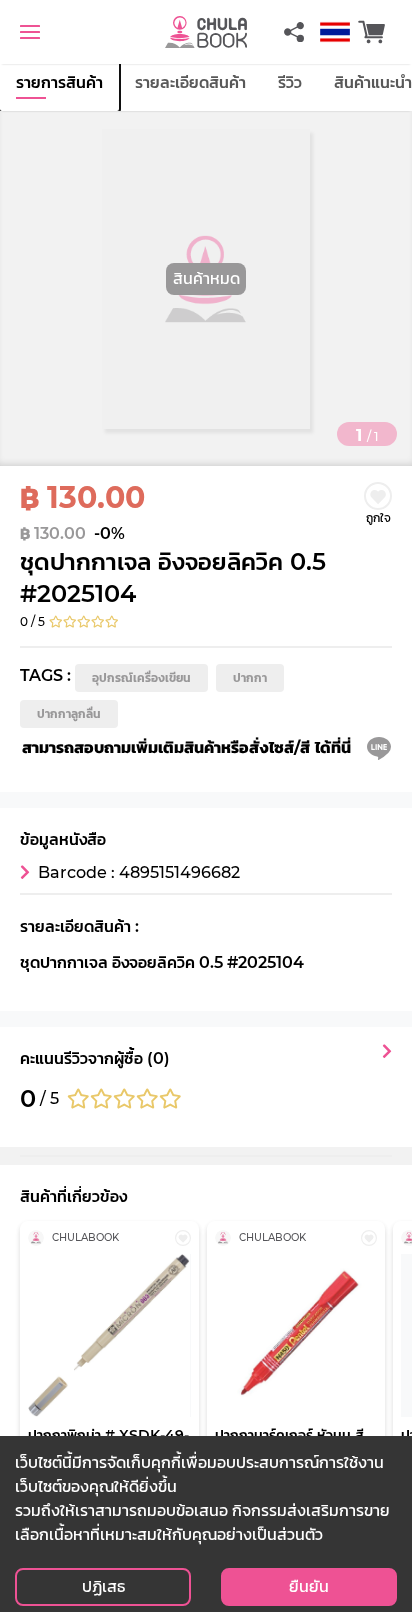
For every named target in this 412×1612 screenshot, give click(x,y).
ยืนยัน (309, 1586)
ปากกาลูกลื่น (69, 713)
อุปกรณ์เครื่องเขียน (141, 677)
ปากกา (250, 677)
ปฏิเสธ (103, 1586)
